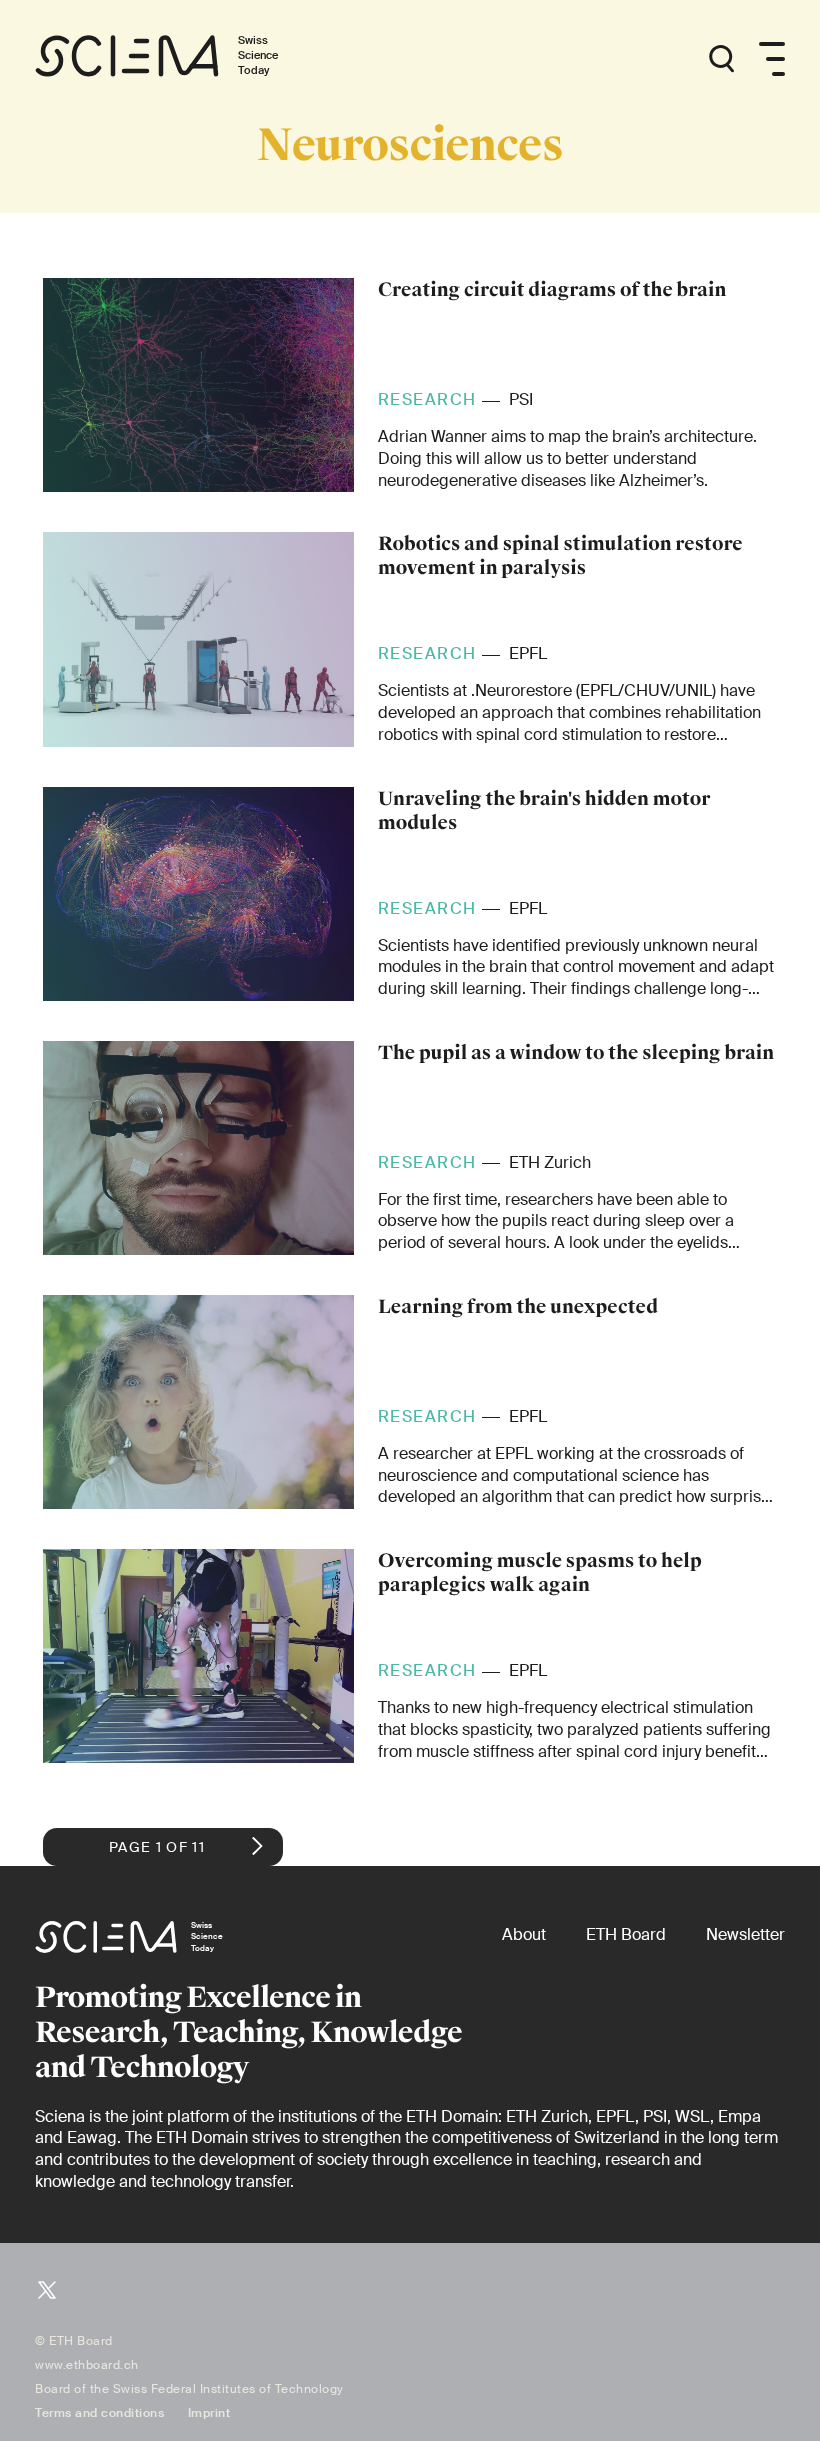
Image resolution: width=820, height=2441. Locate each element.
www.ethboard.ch (87, 2365)
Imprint (209, 2413)
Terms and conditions (99, 2413)
